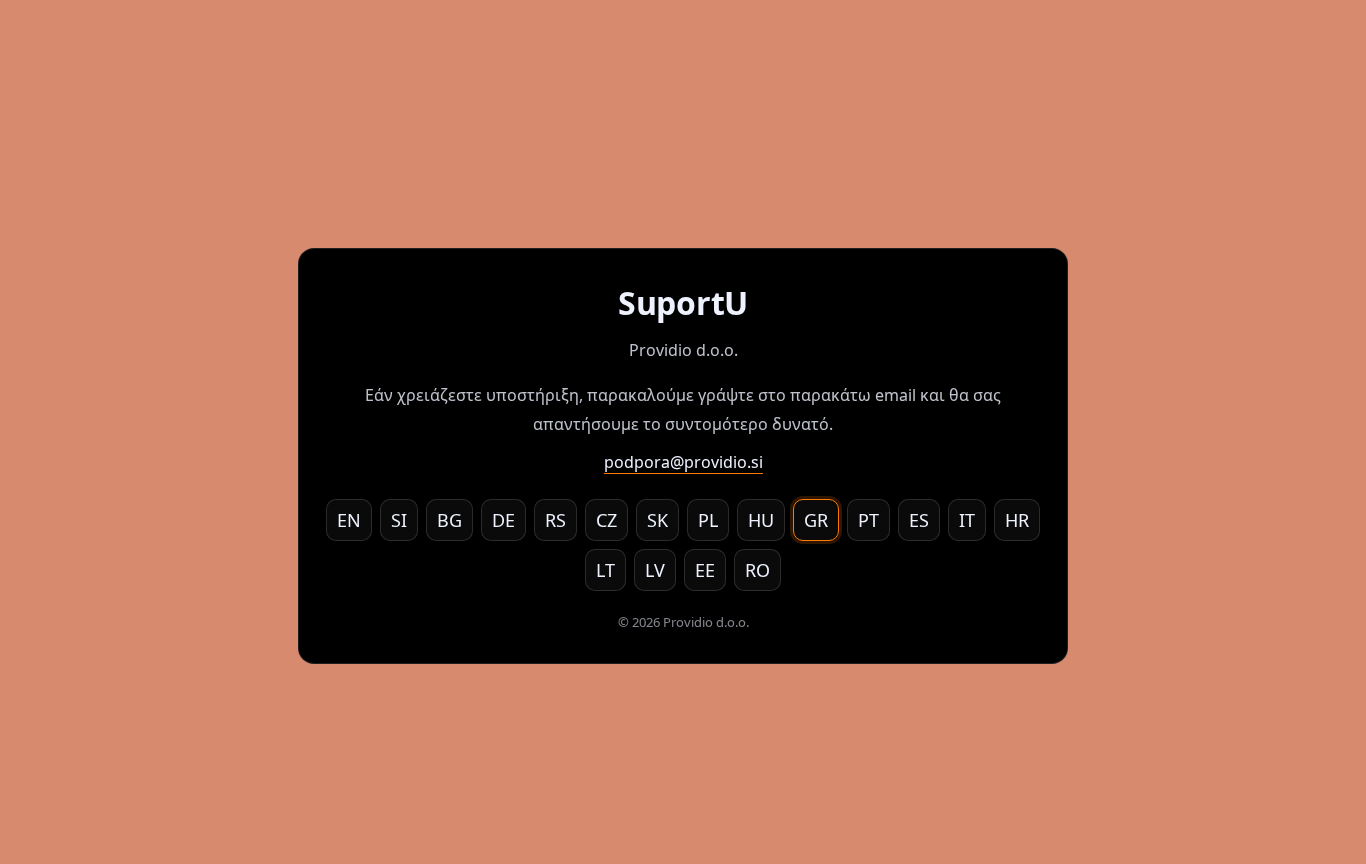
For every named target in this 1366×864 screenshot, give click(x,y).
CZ (606, 520)
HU (761, 520)
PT (868, 520)
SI (399, 520)
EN (349, 520)
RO (757, 570)
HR (1017, 520)
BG (449, 520)
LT (605, 570)
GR (816, 520)
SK (657, 520)
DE (503, 520)
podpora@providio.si (683, 462)
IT (967, 520)
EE (705, 570)
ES (919, 520)
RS (555, 520)
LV (655, 570)
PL (708, 520)
